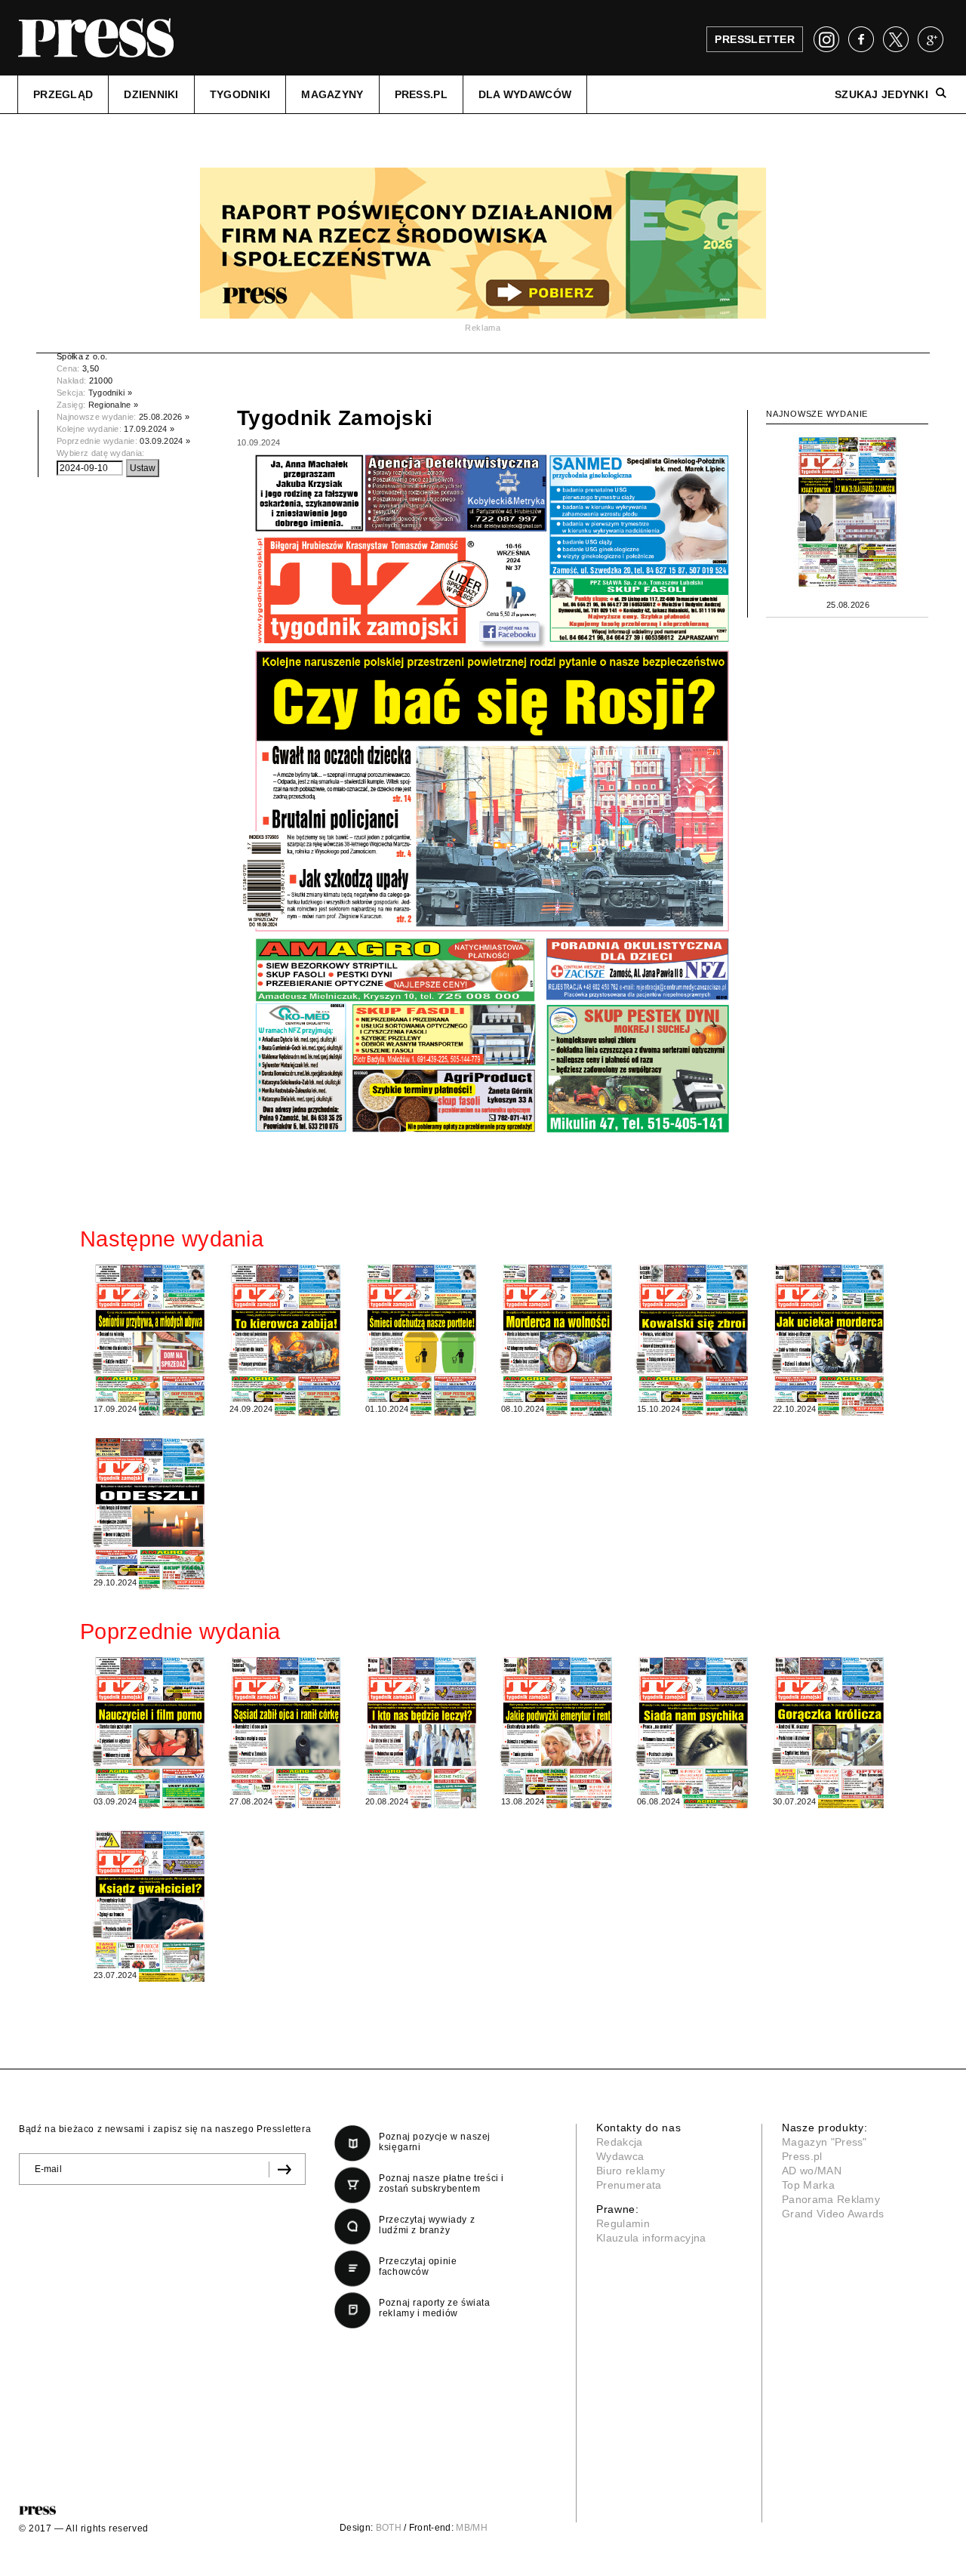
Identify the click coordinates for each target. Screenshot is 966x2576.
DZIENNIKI (151, 94)
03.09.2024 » (165, 441)
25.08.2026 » (164, 417)
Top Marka (808, 2185)
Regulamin (623, 2223)
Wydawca (620, 2156)
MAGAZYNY (332, 94)
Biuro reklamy (631, 2171)
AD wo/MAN (812, 2171)
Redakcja (620, 2142)
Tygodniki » (111, 393)
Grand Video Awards (833, 2214)
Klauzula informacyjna (651, 2238)
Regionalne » (114, 405)
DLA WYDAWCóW (525, 94)
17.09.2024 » (149, 429)
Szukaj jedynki (881, 94)
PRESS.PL (421, 94)
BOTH (389, 2528)
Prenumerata (629, 2185)
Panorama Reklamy (831, 2199)
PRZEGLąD (63, 94)
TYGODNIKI (240, 94)
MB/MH (472, 2528)
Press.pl (802, 2156)
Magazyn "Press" (824, 2142)
